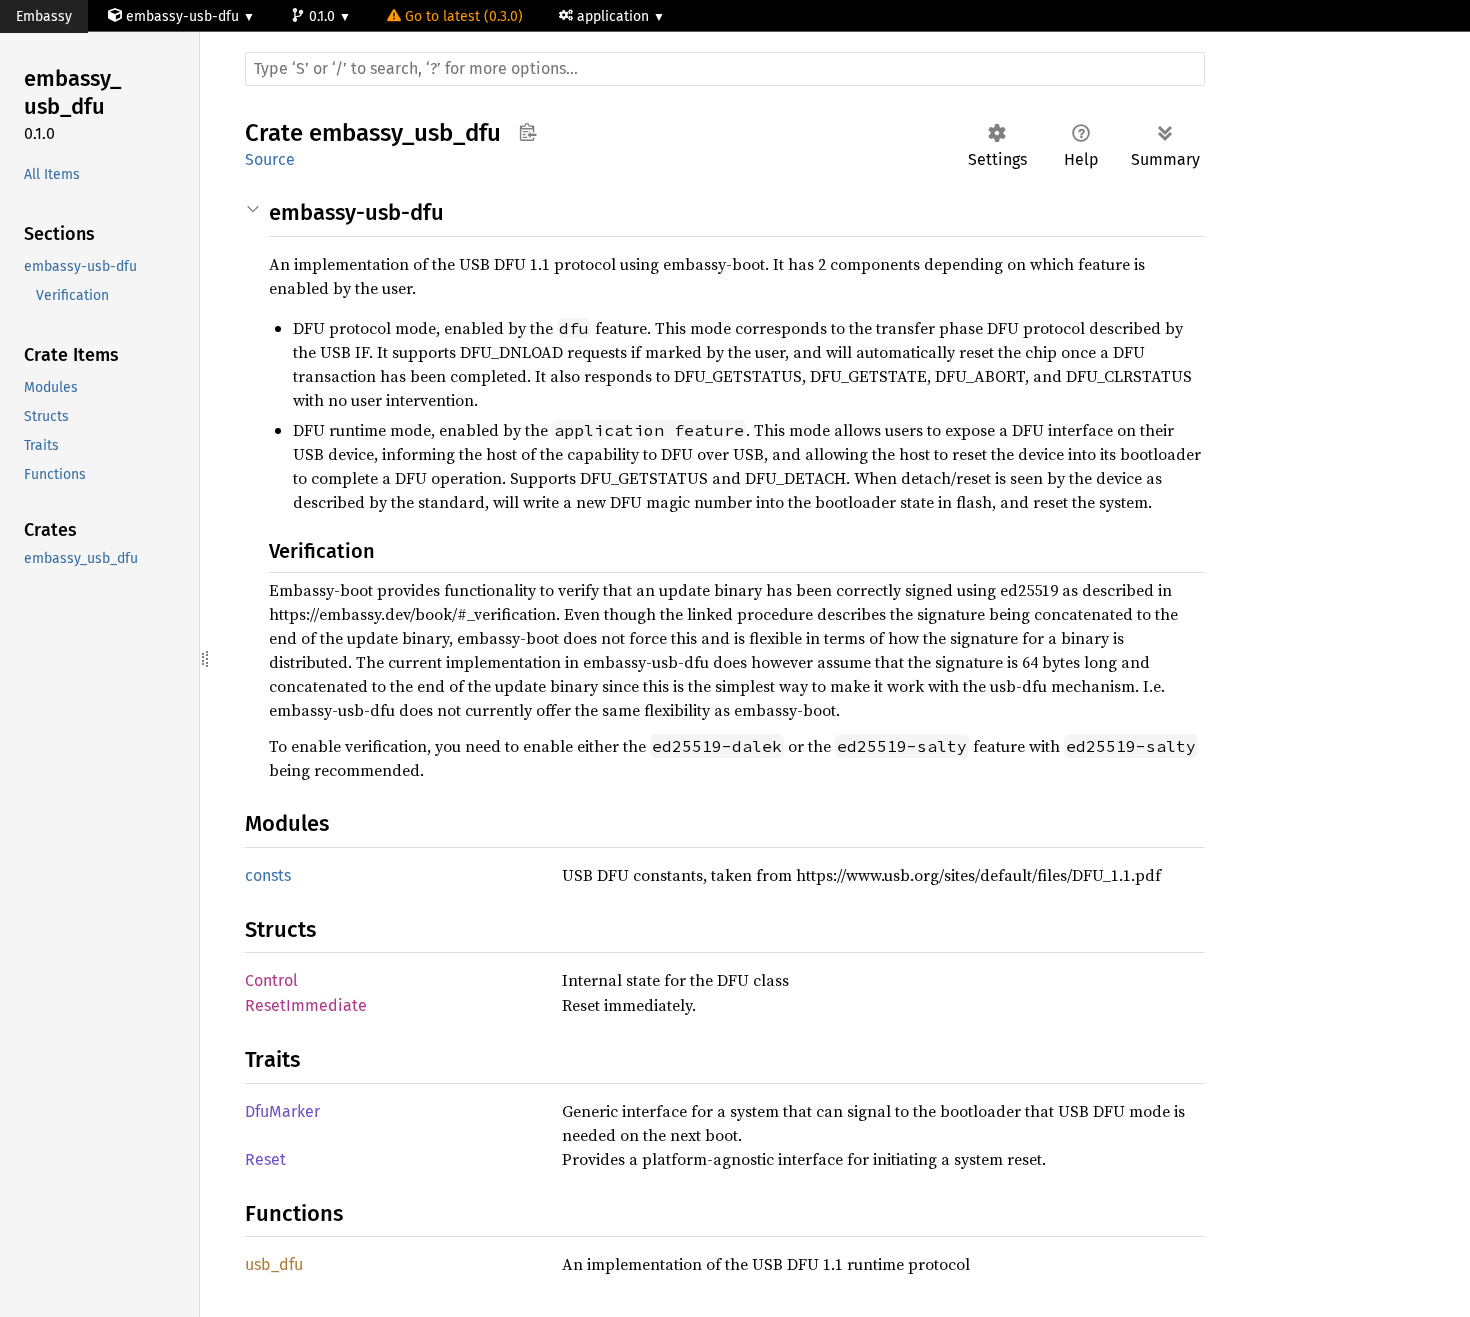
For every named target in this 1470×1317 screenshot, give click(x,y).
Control (271, 980)
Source (270, 159)
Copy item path (527, 132)
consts (268, 875)
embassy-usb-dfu (182, 16)
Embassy (44, 16)
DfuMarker (282, 1111)
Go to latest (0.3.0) (464, 16)
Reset (265, 1159)
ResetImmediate (306, 1005)
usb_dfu (274, 1264)
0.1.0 (324, 16)
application (615, 16)
